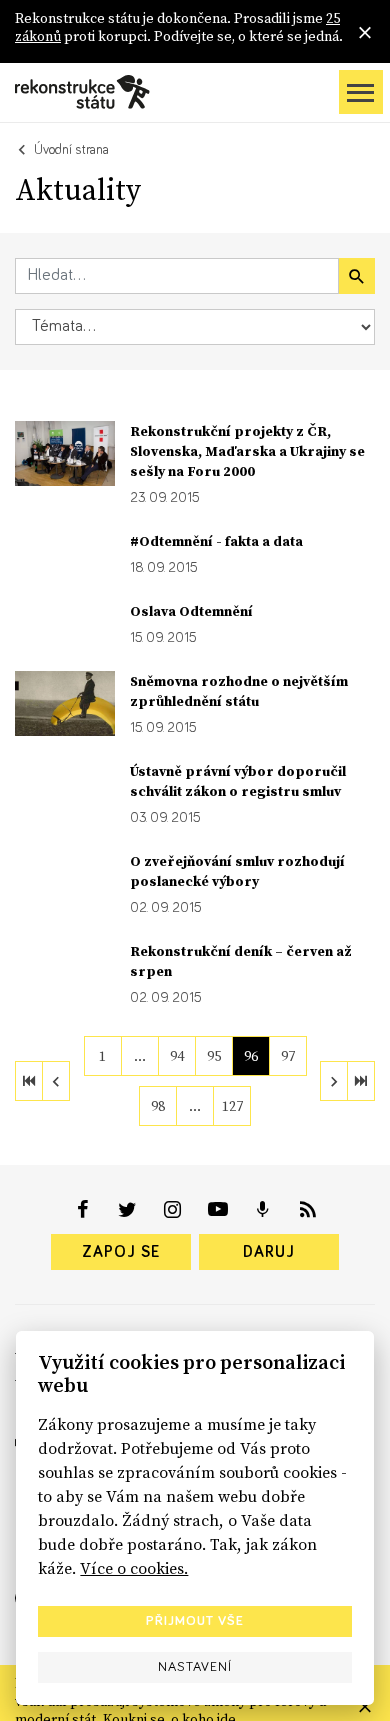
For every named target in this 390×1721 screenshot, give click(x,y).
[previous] (56, 1081)
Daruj (269, 1252)
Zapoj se (121, 1252)
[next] (334, 1081)
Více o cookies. (134, 1568)
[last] (361, 1081)
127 (232, 1106)
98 (158, 1106)
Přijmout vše (195, 1621)
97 (288, 1056)
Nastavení (195, 1667)
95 (214, 1056)
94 (177, 1056)
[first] (29, 1081)
